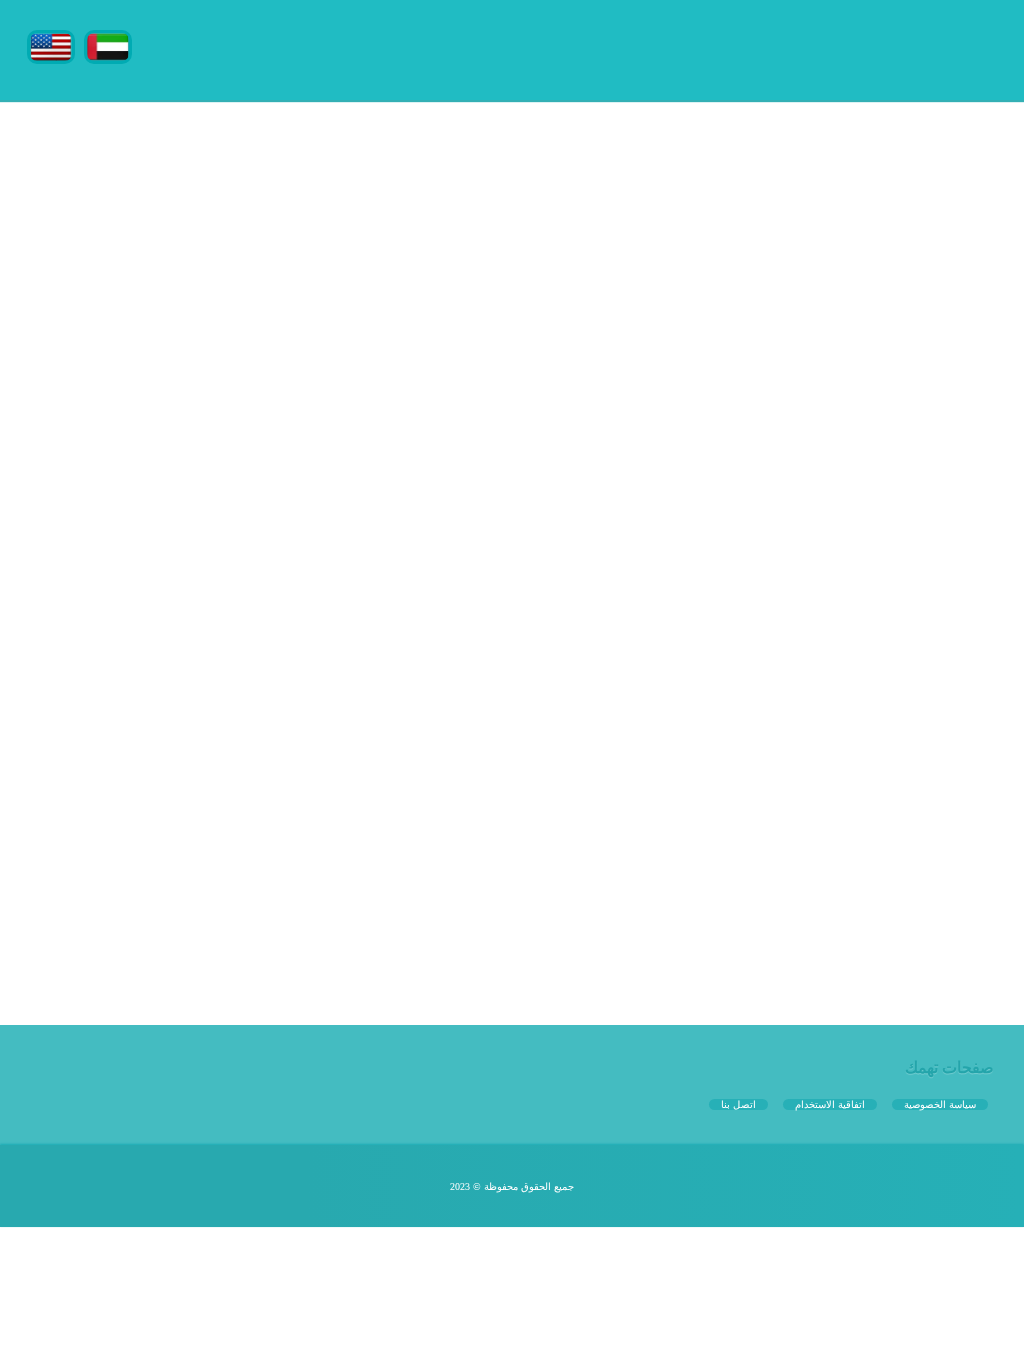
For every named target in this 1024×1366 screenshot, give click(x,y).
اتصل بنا (738, 1104)
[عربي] (108, 45)
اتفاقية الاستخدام (830, 1104)
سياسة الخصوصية (940, 1104)
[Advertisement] (512, 240)
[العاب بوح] (847, 47)
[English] (51, 45)
